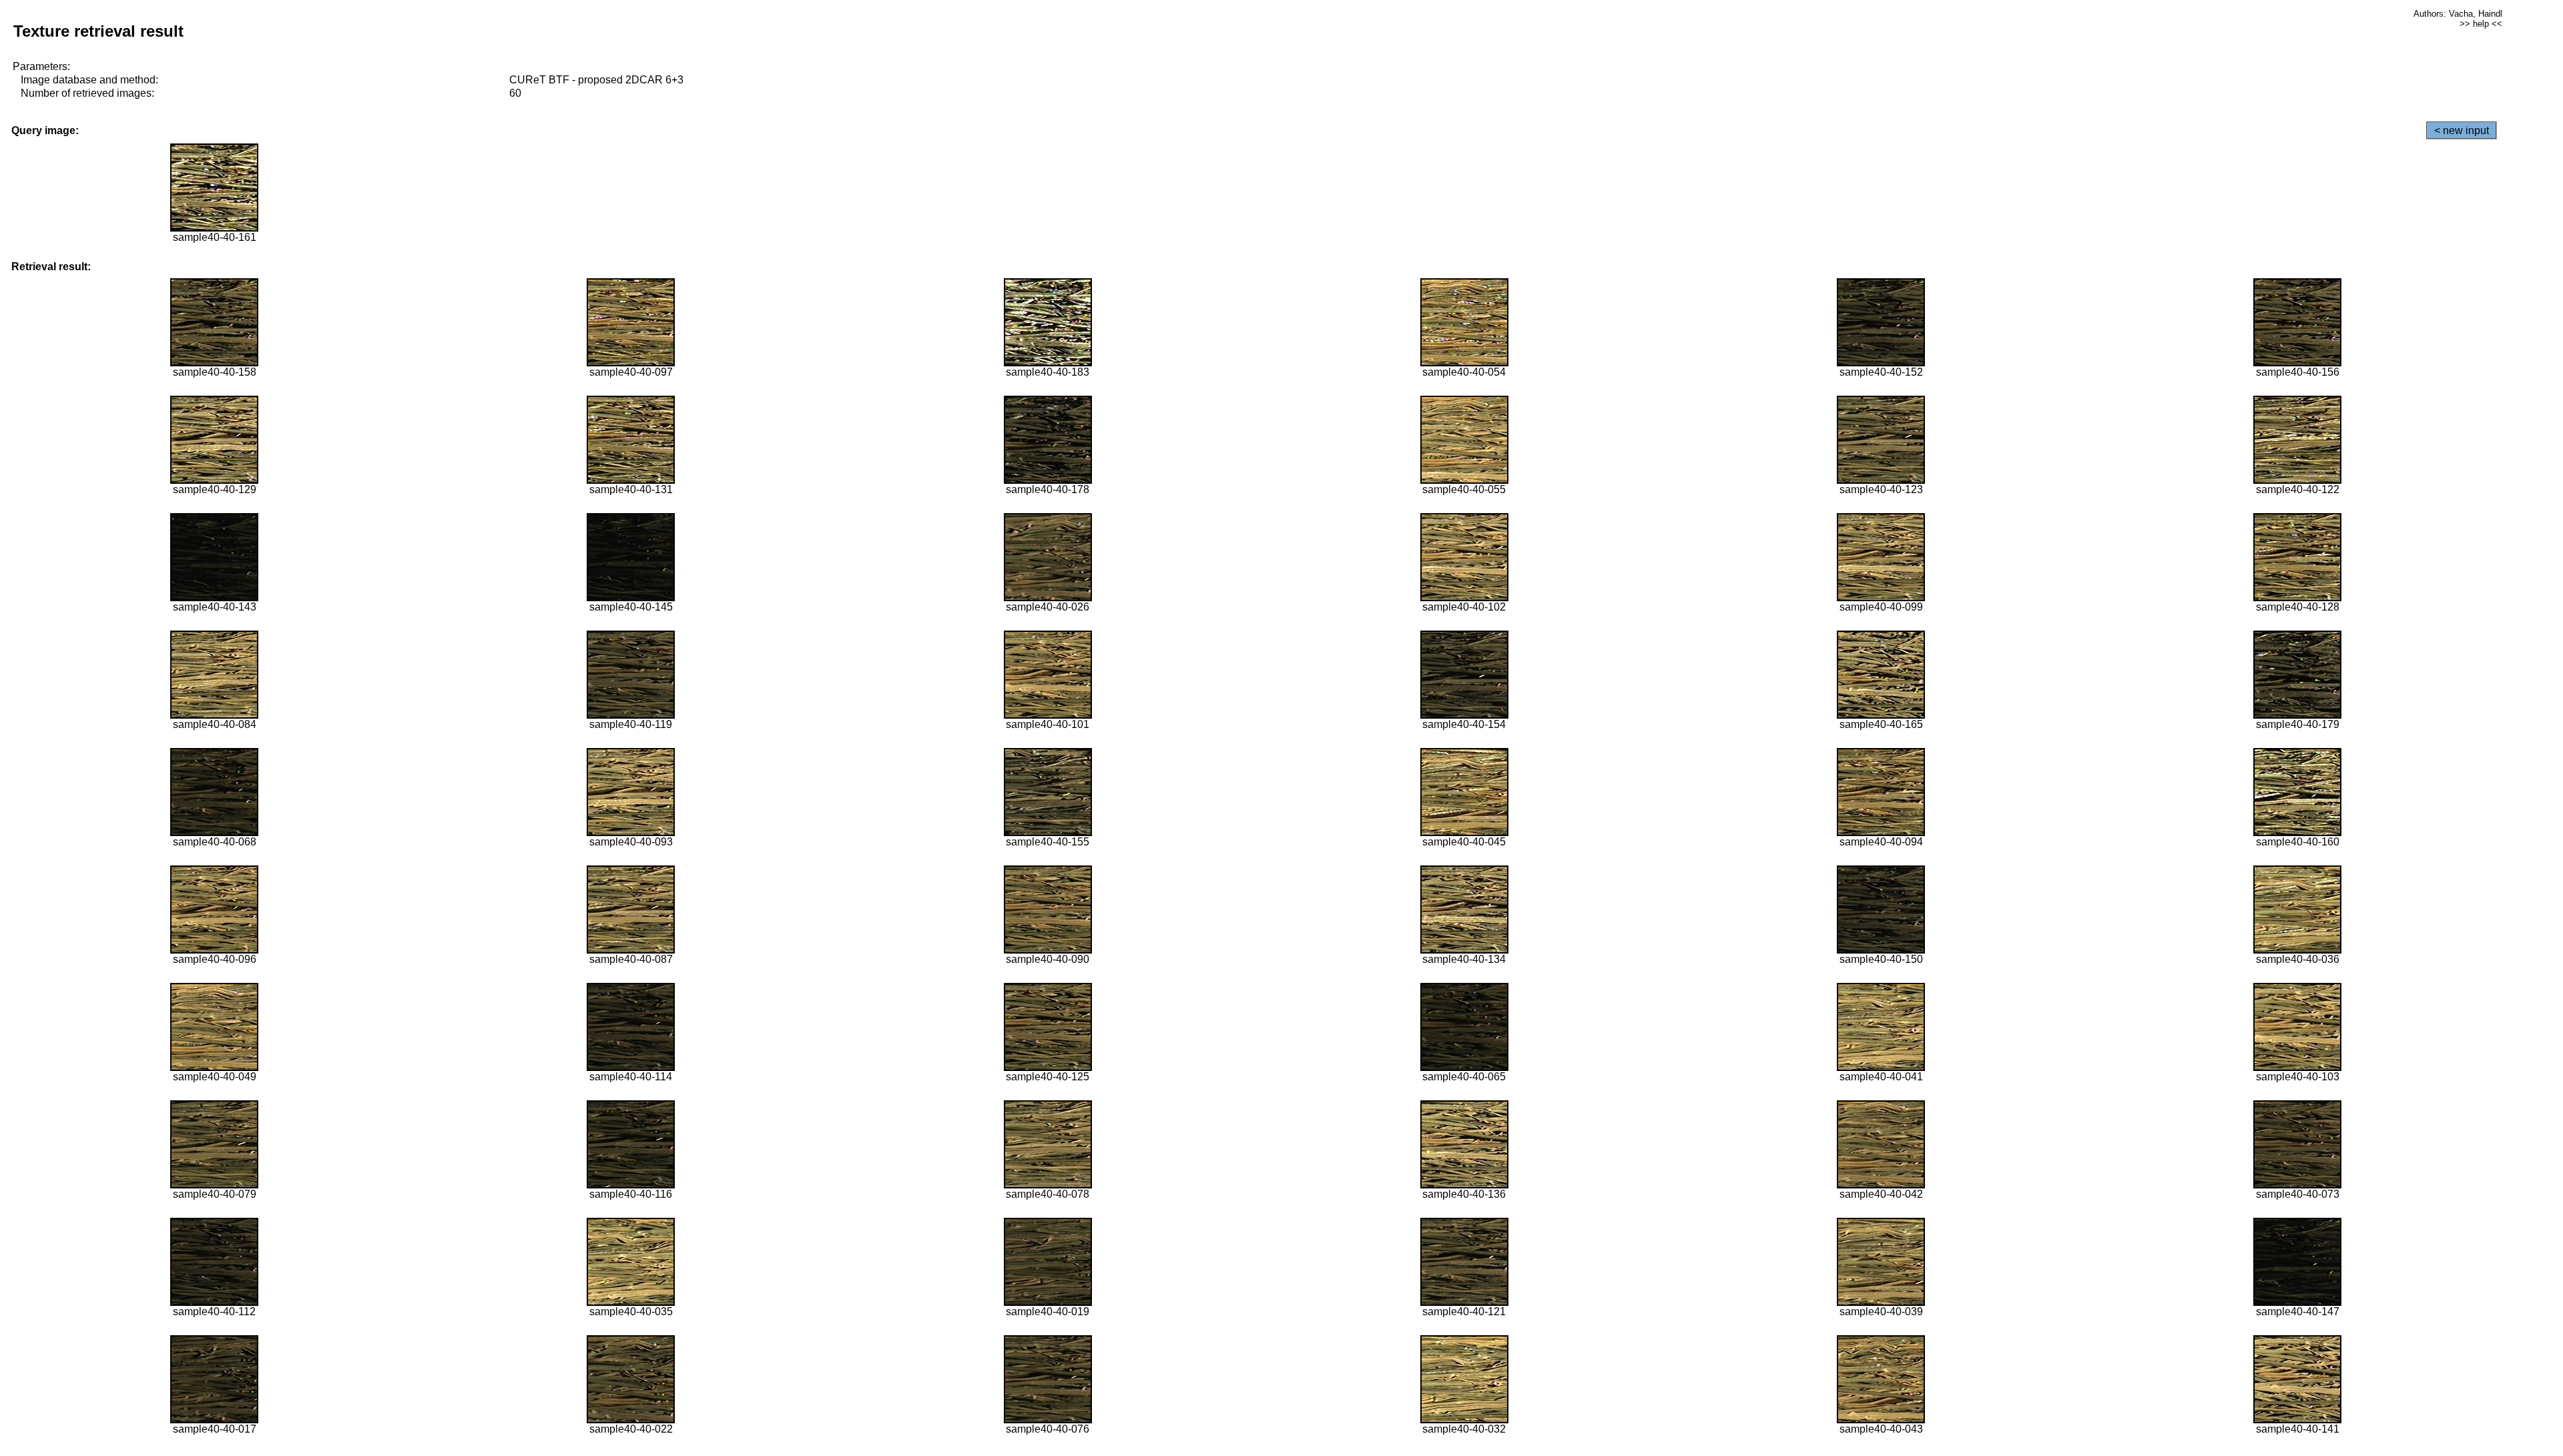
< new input (2462, 130)
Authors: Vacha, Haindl (2458, 14)
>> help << (2481, 24)
